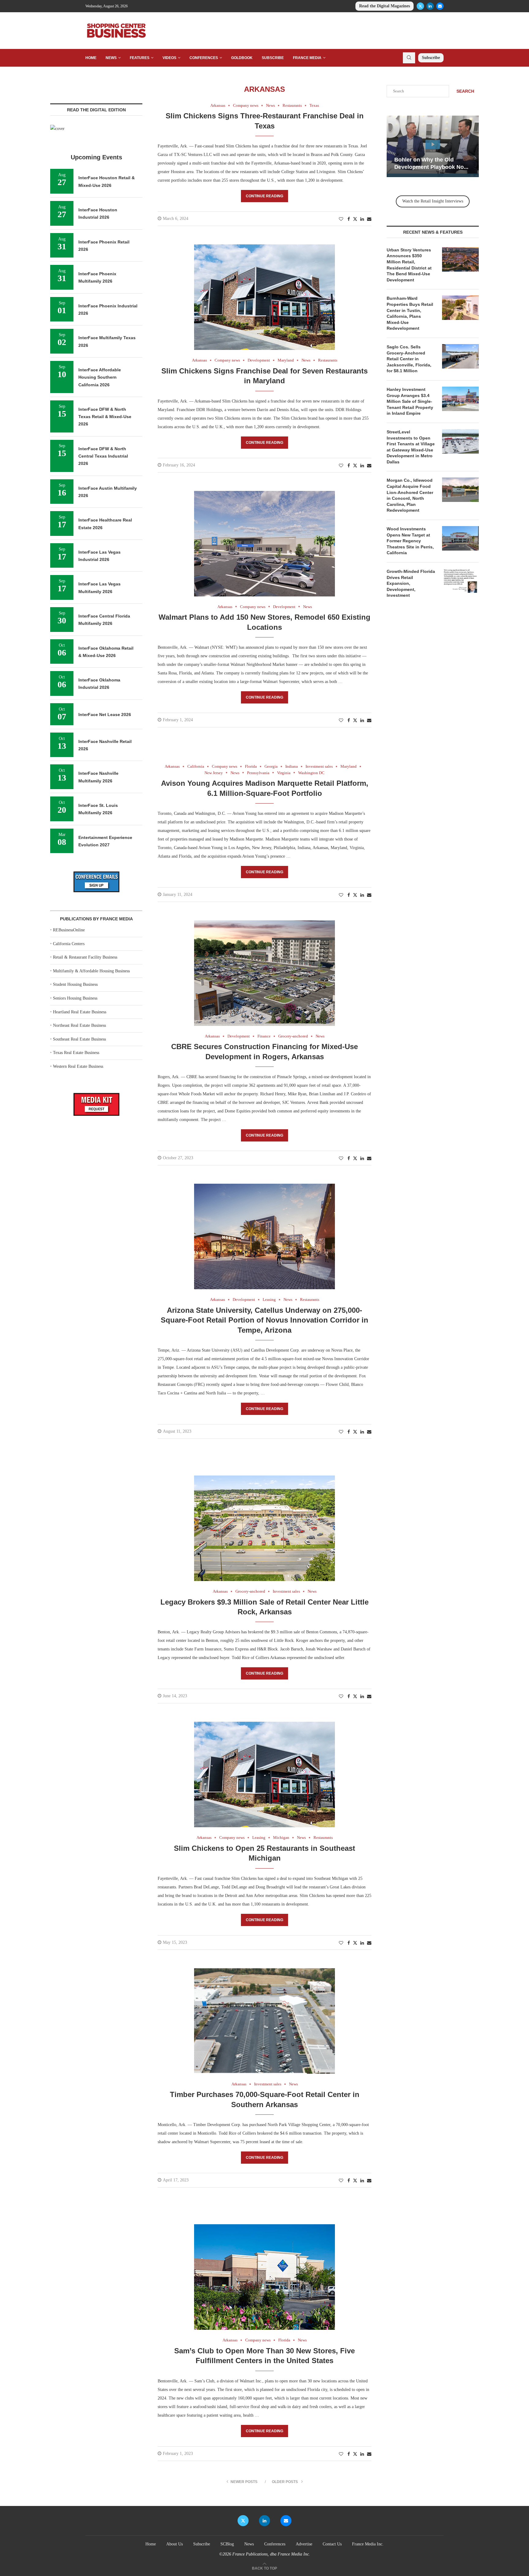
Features (140, 58)
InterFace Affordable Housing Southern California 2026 (100, 377)
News (111, 58)
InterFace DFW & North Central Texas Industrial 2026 (103, 456)
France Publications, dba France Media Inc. (271, 2554)
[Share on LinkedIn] (362, 219)
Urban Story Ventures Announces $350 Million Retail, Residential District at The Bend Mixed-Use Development (409, 265)
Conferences (204, 58)
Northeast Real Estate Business (79, 1025)
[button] (392, 146)
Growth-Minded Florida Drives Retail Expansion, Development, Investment (411, 583)
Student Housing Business (75, 984)
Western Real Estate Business (78, 1066)
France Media (307, 58)
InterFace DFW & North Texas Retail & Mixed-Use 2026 (105, 417)
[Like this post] (341, 219)
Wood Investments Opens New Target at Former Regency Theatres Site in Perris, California (410, 541)
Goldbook (242, 58)
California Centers (69, 944)
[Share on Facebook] (349, 219)
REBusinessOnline (69, 930)
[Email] (440, 6)
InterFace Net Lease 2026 (105, 715)
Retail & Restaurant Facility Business (85, 957)
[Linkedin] (430, 6)
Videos (169, 58)
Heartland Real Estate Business (80, 1012)
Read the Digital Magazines (385, 6)
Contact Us (332, 2544)
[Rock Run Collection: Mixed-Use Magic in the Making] (433, 146)
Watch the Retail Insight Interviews (433, 201)
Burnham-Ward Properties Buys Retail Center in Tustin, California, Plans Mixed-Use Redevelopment (410, 313)
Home (91, 58)
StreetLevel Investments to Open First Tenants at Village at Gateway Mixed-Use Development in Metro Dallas (411, 447)
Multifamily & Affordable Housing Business (91, 971)
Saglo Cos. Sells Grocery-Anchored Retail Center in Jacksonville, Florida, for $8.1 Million (409, 359)
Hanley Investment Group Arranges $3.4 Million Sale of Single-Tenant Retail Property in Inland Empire (410, 401)
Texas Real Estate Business (76, 1053)
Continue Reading (264, 196)
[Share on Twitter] (355, 219)
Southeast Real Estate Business (79, 1039)
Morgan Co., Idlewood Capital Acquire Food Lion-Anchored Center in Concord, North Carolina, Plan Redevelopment (410, 495)
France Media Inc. (368, 2544)
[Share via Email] (369, 219)
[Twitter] (420, 6)
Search (465, 91)
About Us (174, 2544)
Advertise (304, 2544)
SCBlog (227, 2544)
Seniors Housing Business (75, 998)
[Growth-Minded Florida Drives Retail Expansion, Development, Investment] (460, 581)
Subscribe (273, 58)
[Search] (409, 58)
